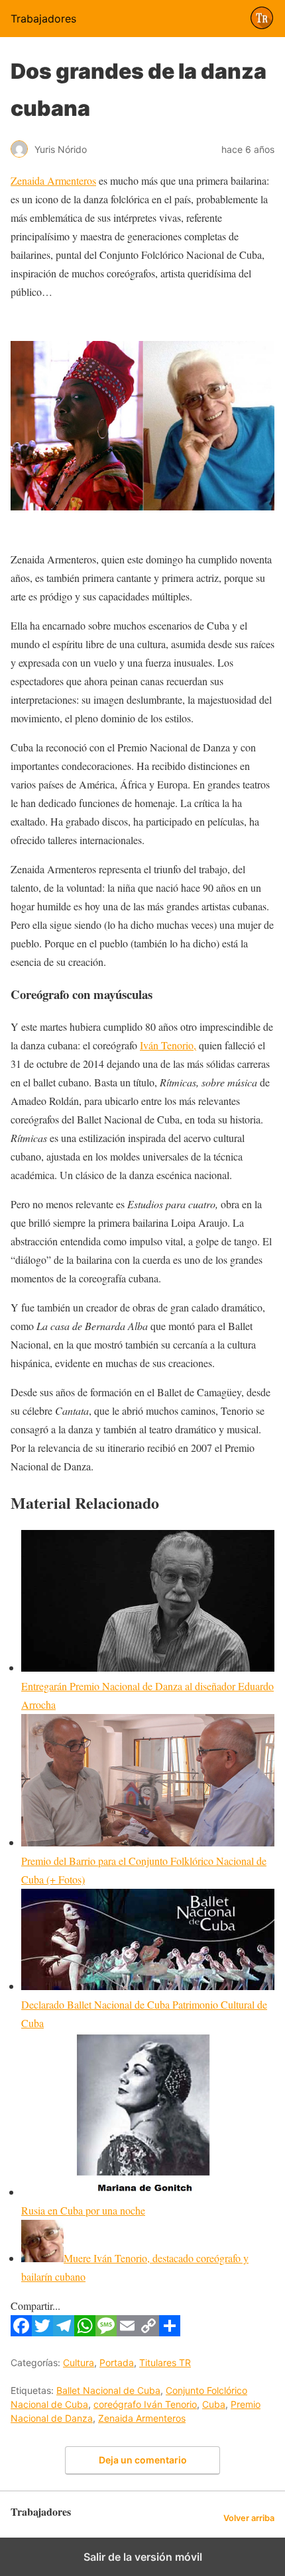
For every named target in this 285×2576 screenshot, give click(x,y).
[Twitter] (42, 2332)
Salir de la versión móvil (143, 2557)
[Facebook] (21, 2332)
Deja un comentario (143, 2460)
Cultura (79, 2362)
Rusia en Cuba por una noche (83, 2210)
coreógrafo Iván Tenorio (145, 2404)
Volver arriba (249, 2518)
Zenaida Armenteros (53, 180)
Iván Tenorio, (168, 1045)
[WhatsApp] (85, 2332)
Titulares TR (165, 2362)
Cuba (214, 2404)
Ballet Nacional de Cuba (108, 2390)
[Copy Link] (148, 2332)
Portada (117, 2362)
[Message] (106, 2332)
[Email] (127, 2332)
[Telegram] (64, 2332)
